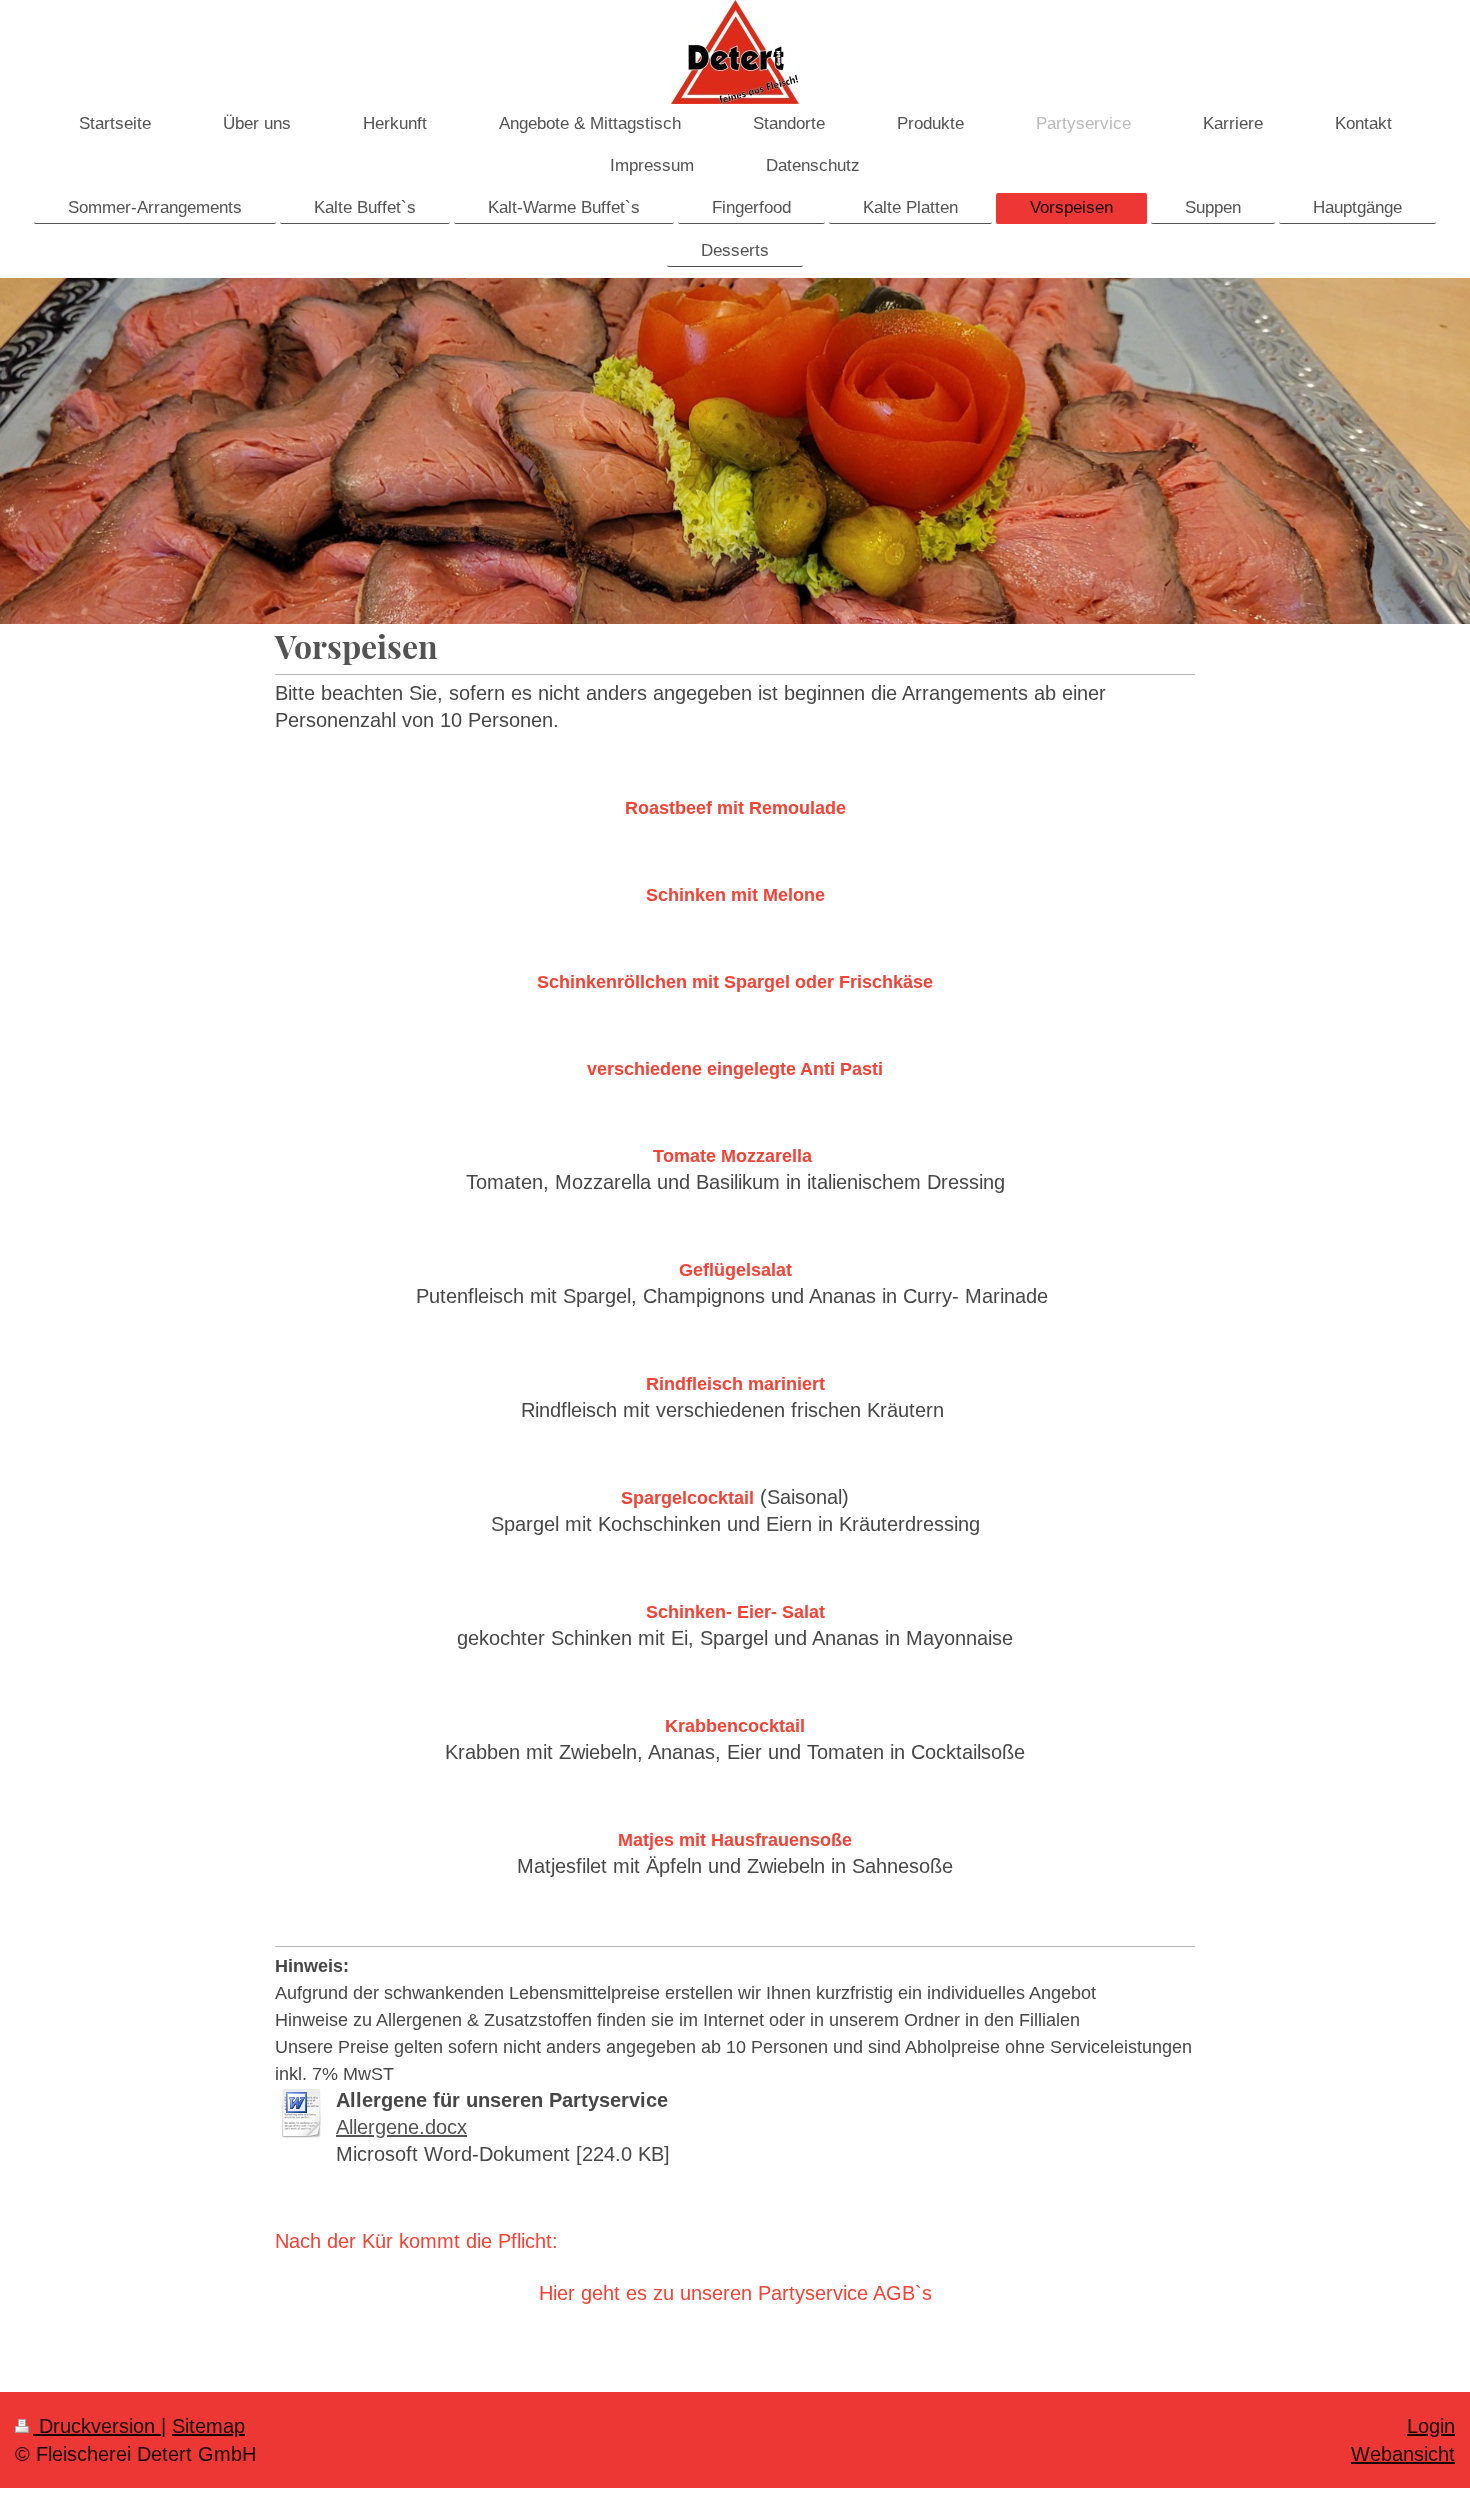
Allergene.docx (401, 2127)
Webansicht (1403, 2454)
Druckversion (97, 2426)
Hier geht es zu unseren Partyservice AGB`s (735, 2293)
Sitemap (208, 2426)
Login (1431, 2426)
